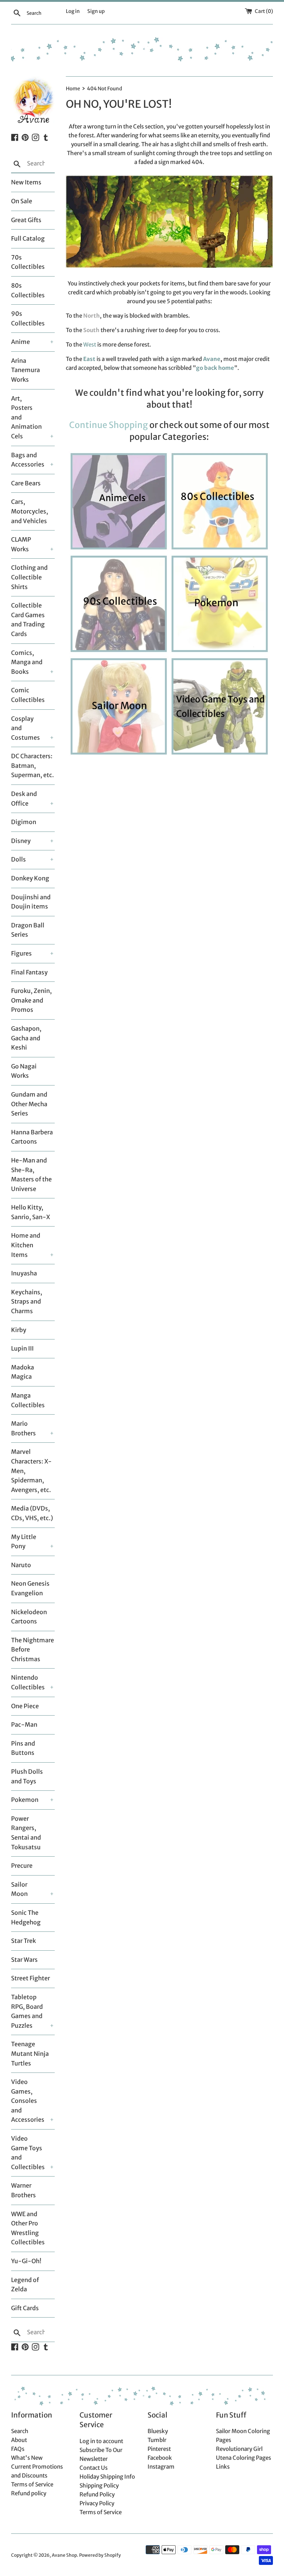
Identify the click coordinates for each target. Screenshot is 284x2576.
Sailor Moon (19, 1889)
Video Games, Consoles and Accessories (27, 2101)
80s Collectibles (28, 290)
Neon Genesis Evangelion (30, 1588)
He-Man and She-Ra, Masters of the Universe (31, 1175)
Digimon (24, 822)
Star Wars (24, 1960)
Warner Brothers (23, 2190)
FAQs (18, 2449)
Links (223, 2467)
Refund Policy (97, 2494)
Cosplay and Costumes (26, 728)
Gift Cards (25, 2308)
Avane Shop (64, 2555)
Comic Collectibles (28, 695)
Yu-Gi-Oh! (26, 2261)
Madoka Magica (23, 1372)
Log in (73, 11)
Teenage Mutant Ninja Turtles (30, 2053)
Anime (21, 342)
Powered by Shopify (100, 2555)
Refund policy (29, 2493)
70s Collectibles (28, 262)
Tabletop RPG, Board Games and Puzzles (27, 2011)
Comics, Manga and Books (27, 662)
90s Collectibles (28, 318)
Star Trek (23, 1941)
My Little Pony (24, 1542)
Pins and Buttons (23, 1748)
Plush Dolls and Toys (27, 1776)
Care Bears (26, 483)
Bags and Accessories (27, 460)
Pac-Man (24, 1724)
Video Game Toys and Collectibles (27, 2153)
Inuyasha (24, 1273)
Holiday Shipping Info (107, 2477)
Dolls (18, 859)
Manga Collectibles (28, 1400)
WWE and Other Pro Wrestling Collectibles (28, 2228)
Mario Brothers (23, 1428)
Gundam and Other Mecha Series (29, 1104)
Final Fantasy (29, 972)
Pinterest (159, 2449)
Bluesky (158, 2431)
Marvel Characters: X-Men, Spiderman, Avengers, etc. (31, 1471)
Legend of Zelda (25, 2285)
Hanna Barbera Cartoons (32, 1137)
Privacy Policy (97, 2503)
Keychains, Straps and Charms (27, 1302)
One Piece (25, 1706)
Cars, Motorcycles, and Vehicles (30, 511)
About (19, 2440)
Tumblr (157, 2440)
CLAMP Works (21, 544)
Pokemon (25, 1800)
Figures (21, 953)
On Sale (22, 201)
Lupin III (22, 1348)
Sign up (96, 11)
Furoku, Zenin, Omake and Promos (31, 1000)
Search (20, 2431)
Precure (22, 1866)
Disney (21, 841)
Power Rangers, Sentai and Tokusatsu (26, 1833)
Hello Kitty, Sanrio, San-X (31, 1212)
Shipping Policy (99, 2485)
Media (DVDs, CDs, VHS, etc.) (32, 1513)
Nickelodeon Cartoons (29, 1617)
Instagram (161, 2467)
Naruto (21, 1565)
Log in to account (101, 2441)
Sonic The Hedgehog (26, 1917)
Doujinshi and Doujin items (31, 902)
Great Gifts (26, 220)
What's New (27, 2458)
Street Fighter (31, 1978)
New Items (26, 182)
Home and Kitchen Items (26, 1245)
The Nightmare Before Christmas (33, 1650)
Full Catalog (28, 238)
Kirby (19, 1330)
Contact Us (94, 2468)
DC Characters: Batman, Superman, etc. (33, 765)
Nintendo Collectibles (27, 1682)
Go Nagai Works (24, 1071)
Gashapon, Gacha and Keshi (26, 1038)
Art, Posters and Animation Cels (26, 417)
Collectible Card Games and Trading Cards (28, 620)
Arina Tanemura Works (26, 370)
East (89, 359)
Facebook (160, 2458)
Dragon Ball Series (28, 930)
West (90, 344)
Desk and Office (24, 799)
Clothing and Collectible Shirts (29, 577)
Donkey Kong (30, 878)
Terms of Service (32, 2484)
